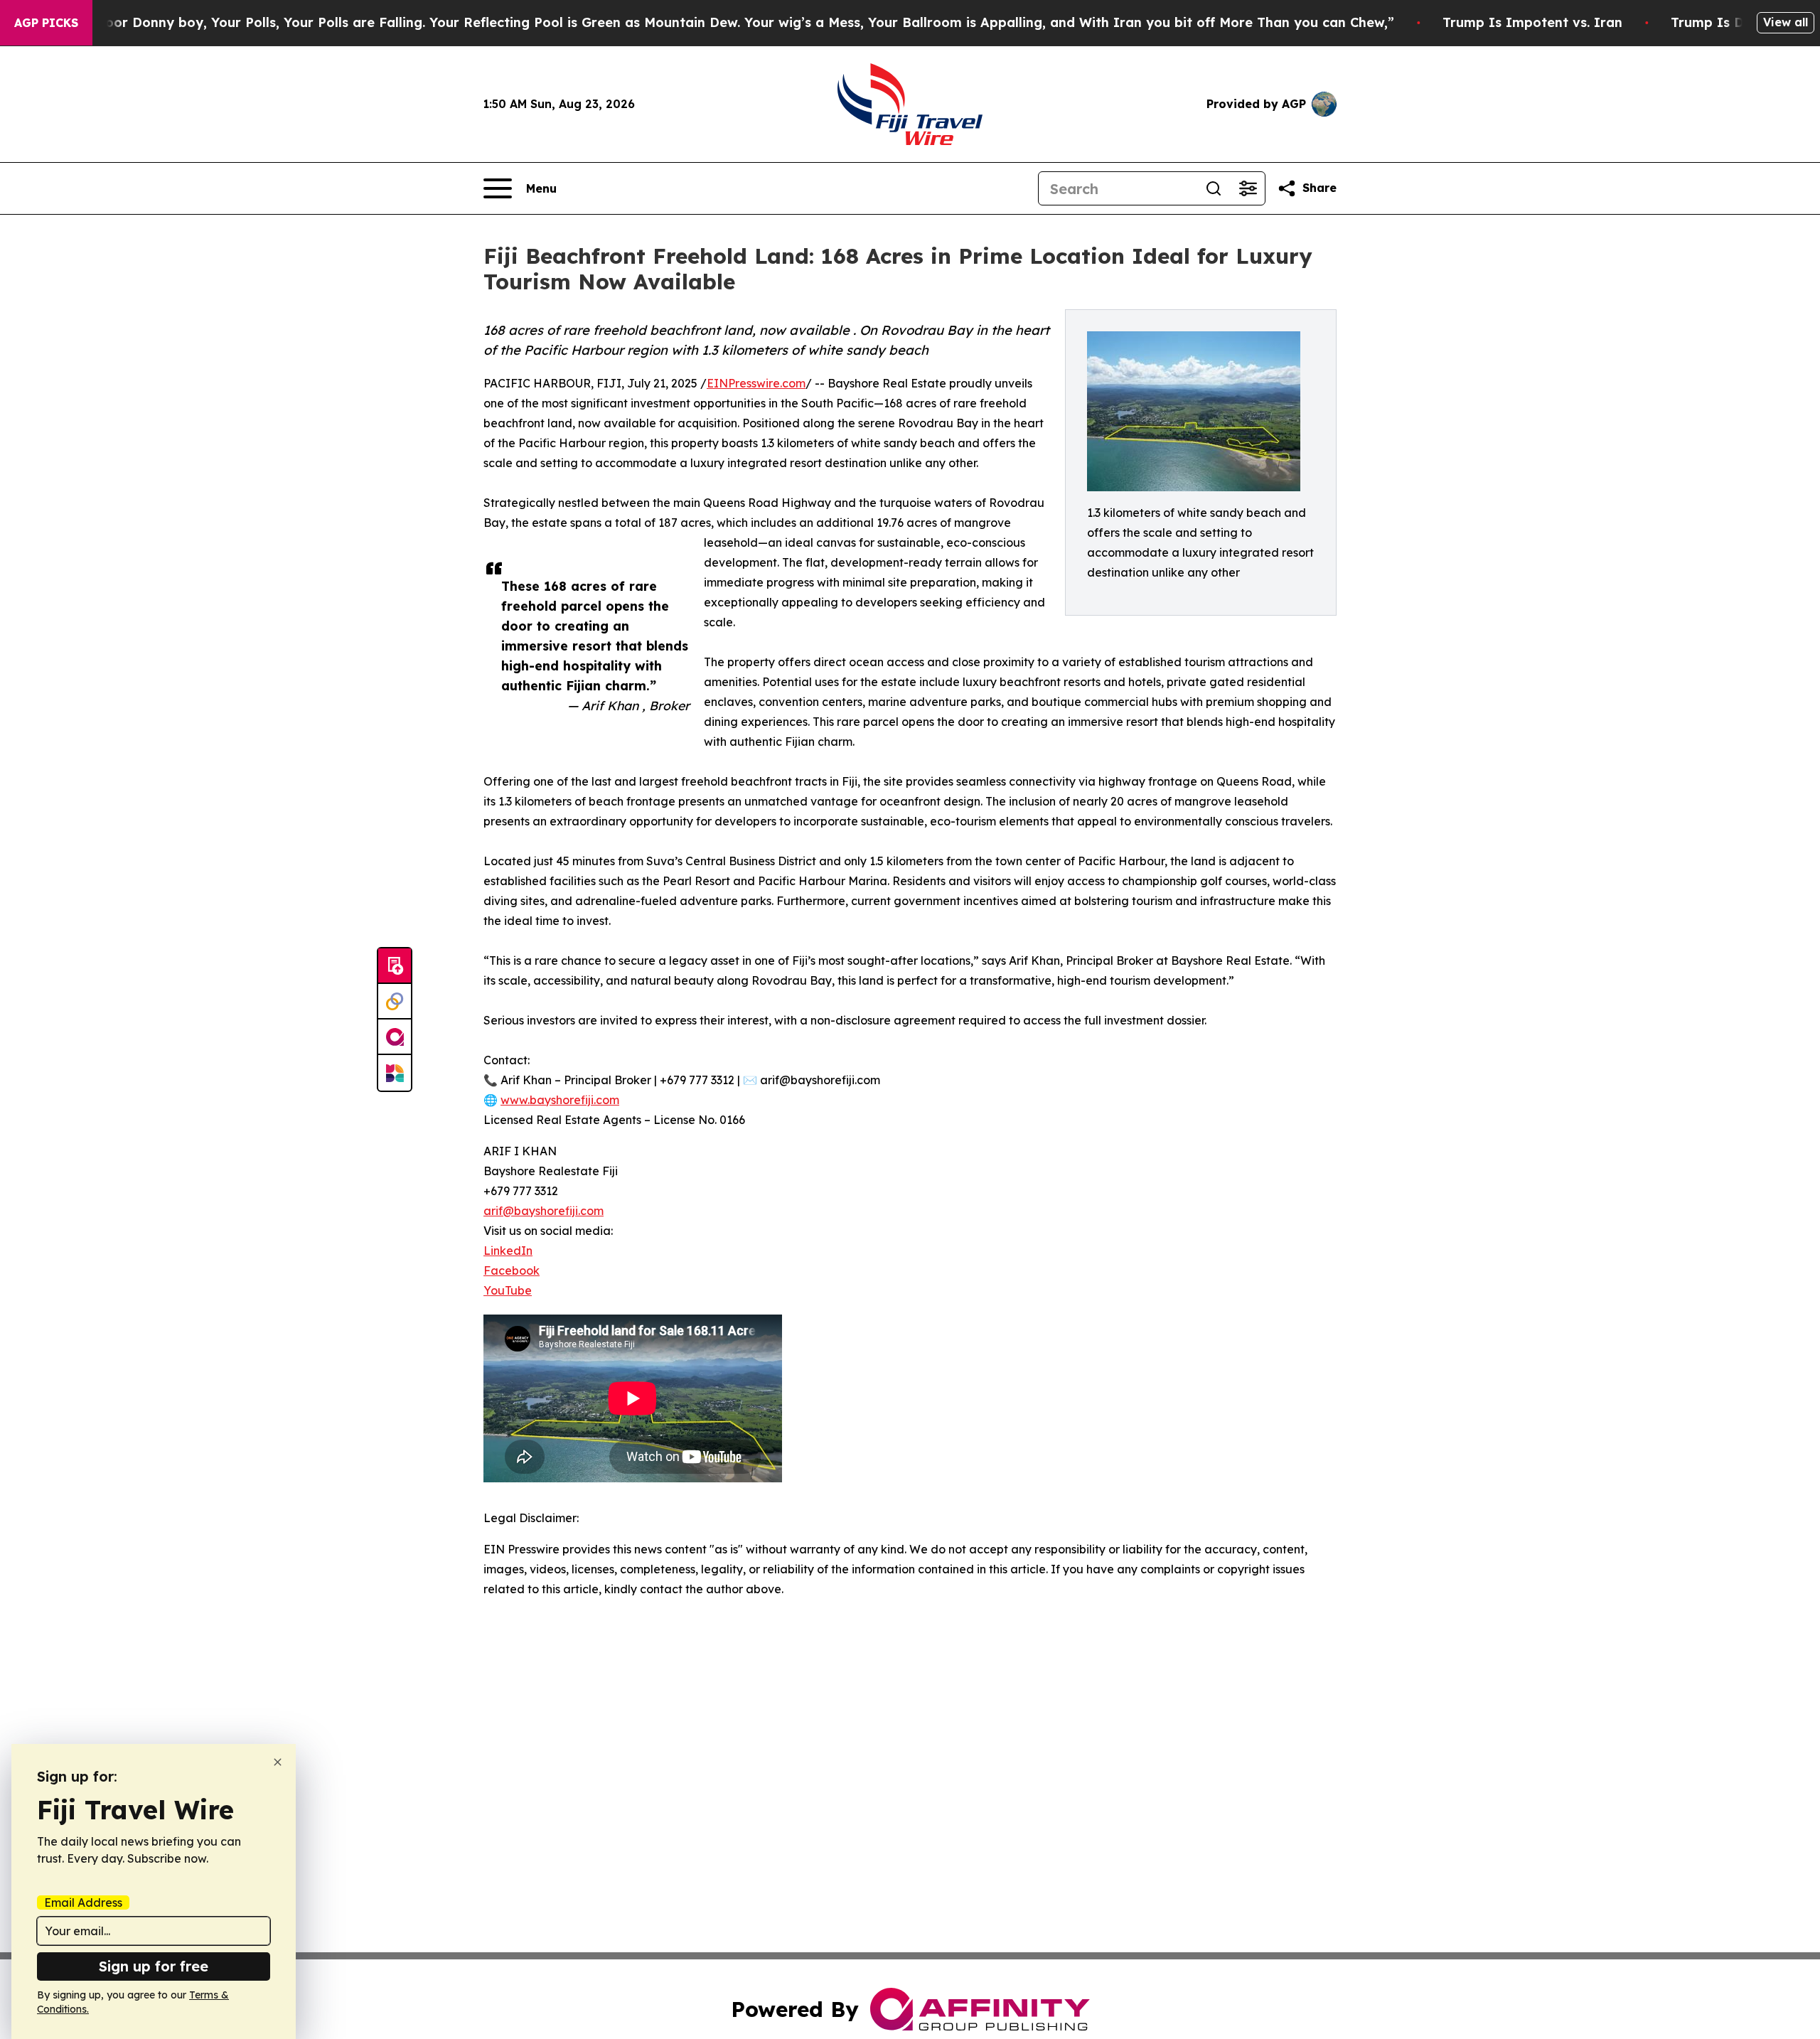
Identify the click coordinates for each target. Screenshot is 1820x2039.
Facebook (512, 1270)
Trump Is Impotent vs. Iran (1532, 22)
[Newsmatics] (395, 1073)
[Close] (278, 1762)
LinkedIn (508, 1251)
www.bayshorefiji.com (560, 1100)
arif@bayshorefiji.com (544, 1211)
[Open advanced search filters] (1248, 188)
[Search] (1214, 188)
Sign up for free (154, 1966)
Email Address (83, 1902)
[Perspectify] (395, 1002)
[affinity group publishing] (395, 1037)
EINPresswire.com (756, 383)
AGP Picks (46, 23)
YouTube (508, 1290)
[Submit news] (395, 966)
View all (1786, 22)
